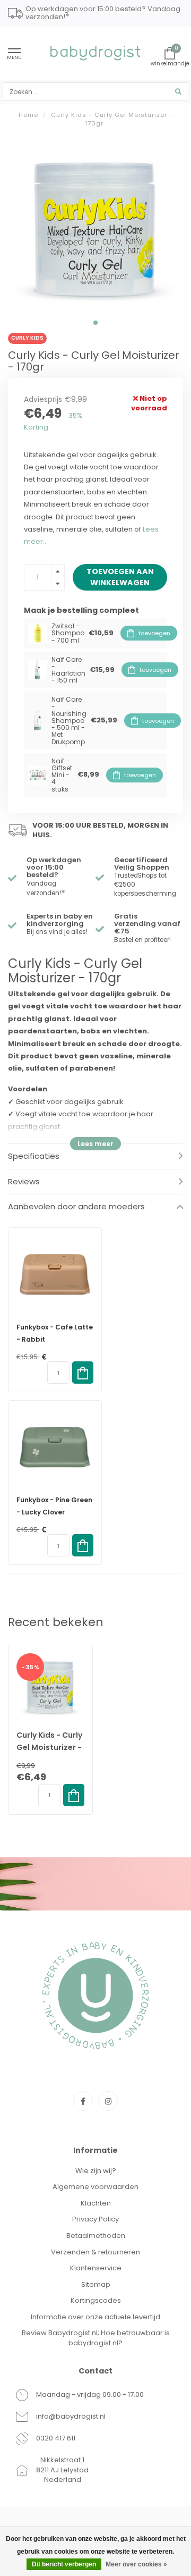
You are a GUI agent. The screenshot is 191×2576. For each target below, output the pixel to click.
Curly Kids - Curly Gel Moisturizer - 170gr (49, 1747)
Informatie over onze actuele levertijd (95, 2317)
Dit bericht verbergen (64, 2564)
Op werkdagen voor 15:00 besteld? (54, 868)
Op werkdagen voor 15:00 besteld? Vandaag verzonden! (103, 14)
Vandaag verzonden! (46, 889)
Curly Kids (27, 338)
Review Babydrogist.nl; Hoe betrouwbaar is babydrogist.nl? (96, 2338)
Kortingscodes (96, 2300)
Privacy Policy (95, 2219)
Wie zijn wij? (96, 2171)
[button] (95, 323)
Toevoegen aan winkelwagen (120, 577)
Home (28, 115)
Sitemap (96, 2284)
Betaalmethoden (96, 2236)
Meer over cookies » (136, 2564)
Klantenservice (96, 2268)
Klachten (96, 2203)
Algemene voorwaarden (95, 2187)
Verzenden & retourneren (95, 2252)
